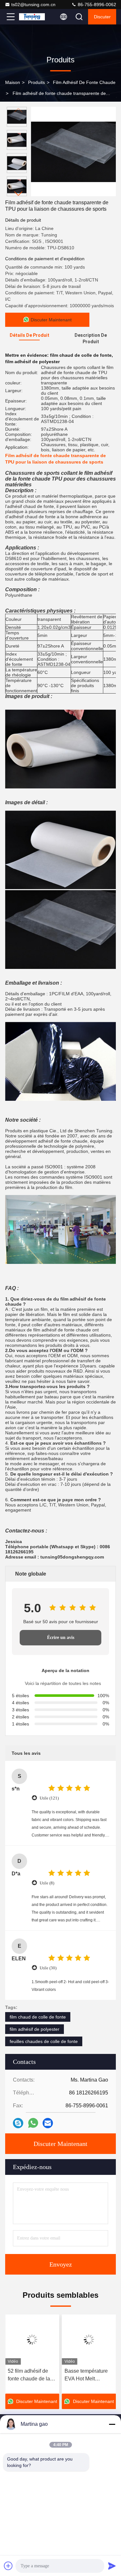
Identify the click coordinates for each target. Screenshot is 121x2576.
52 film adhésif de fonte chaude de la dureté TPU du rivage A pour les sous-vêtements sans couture (32, 2375)
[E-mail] (48, 2123)
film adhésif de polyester (35, 2029)
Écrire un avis (61, 1638)
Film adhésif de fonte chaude (84, 82)
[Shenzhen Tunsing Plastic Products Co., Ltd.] (32, 17)
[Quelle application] (33, 2123)
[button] (18, 193)
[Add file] (8, 2566)
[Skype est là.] (18, 2123)
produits (36, 82)
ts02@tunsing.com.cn (33, 5)
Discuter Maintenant (60, 2144)
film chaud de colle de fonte (38, 2017)
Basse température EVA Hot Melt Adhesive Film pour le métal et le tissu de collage (89, 2375)
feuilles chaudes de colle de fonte (44, 2041)
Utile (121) (49, 1798)
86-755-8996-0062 (96, 5)
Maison (13, 82)
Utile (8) (47, 1883)
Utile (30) (48, 1968)
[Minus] (112, 2424)
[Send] (112, 2566)
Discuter (102, 17)
